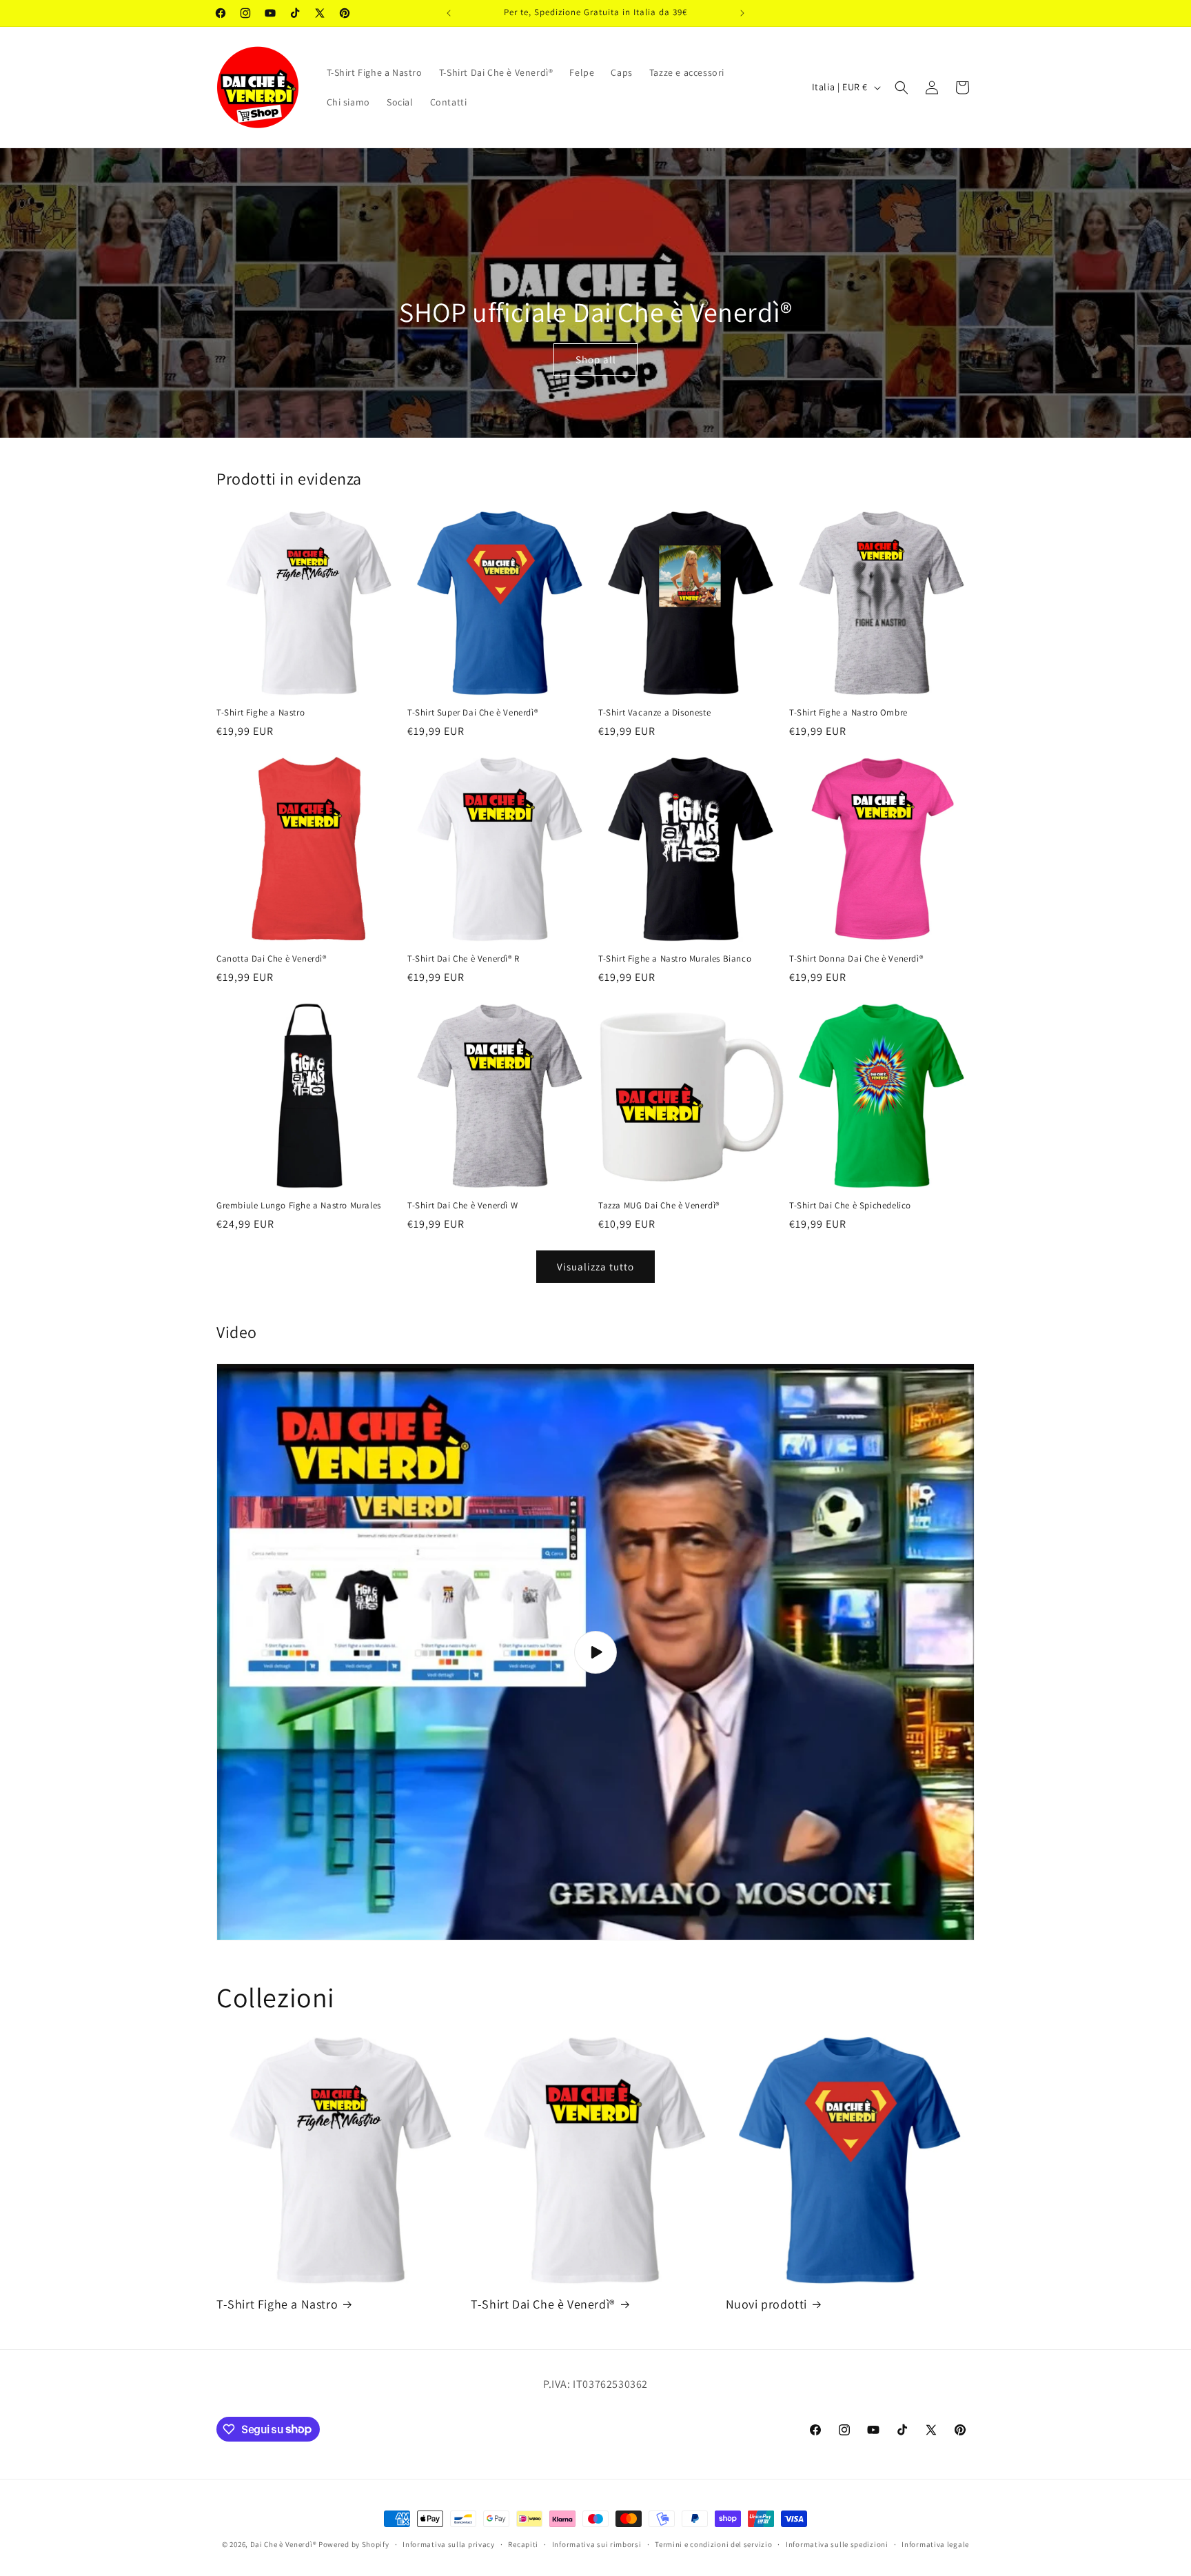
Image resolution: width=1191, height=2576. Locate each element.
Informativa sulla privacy (449, 2544)
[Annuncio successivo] (742, 13)
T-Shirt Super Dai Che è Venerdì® (472, 713)
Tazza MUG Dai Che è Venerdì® (659, 1206)
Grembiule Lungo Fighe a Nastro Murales (299, 1206)
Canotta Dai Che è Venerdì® (272, 959)
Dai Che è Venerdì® (284, 2544)
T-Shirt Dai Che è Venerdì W (462, 1206)
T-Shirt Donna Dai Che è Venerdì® (856, 959)
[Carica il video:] (595, 1652)
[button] (902, 88)
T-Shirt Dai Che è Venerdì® (543, 2304)
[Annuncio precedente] (449, 13)
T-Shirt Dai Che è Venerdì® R (464, 959)
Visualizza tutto (595, 1267)
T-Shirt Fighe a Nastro (261, 713)
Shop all (596, 359)
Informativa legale (935, 2544)
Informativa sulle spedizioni (837, 2544)
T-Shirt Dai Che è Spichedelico (850, 1206)
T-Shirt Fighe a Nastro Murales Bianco (675, 959)
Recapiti (523, 2544)
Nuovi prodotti (766, 2304)
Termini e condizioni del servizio (713, 2544)
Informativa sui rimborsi (597, 2544)
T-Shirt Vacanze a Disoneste (654, 713)
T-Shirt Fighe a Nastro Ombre (848, 713)
